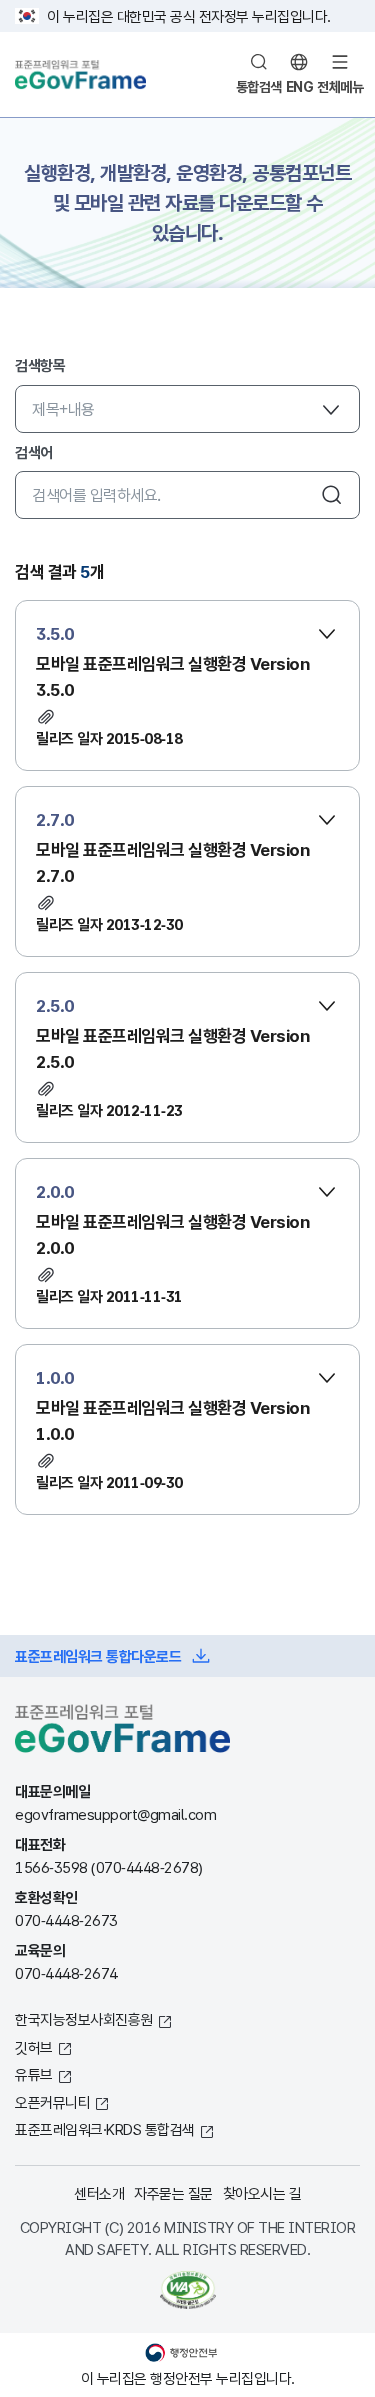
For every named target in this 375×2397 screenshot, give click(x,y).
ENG (300, 86)
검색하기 (332, 495)
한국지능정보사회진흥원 (84, 2019)
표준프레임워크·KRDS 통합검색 (105, 2129)
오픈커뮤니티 (52, 2102)
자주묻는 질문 (173, 2193)
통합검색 (259, 86)
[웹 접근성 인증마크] (187, 2290)
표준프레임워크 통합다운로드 (98, 1656)
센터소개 (99, 2193)
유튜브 (34, 2074)
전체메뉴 (340, 86)
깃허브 (34, 2047)
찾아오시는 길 (262, 2193)
